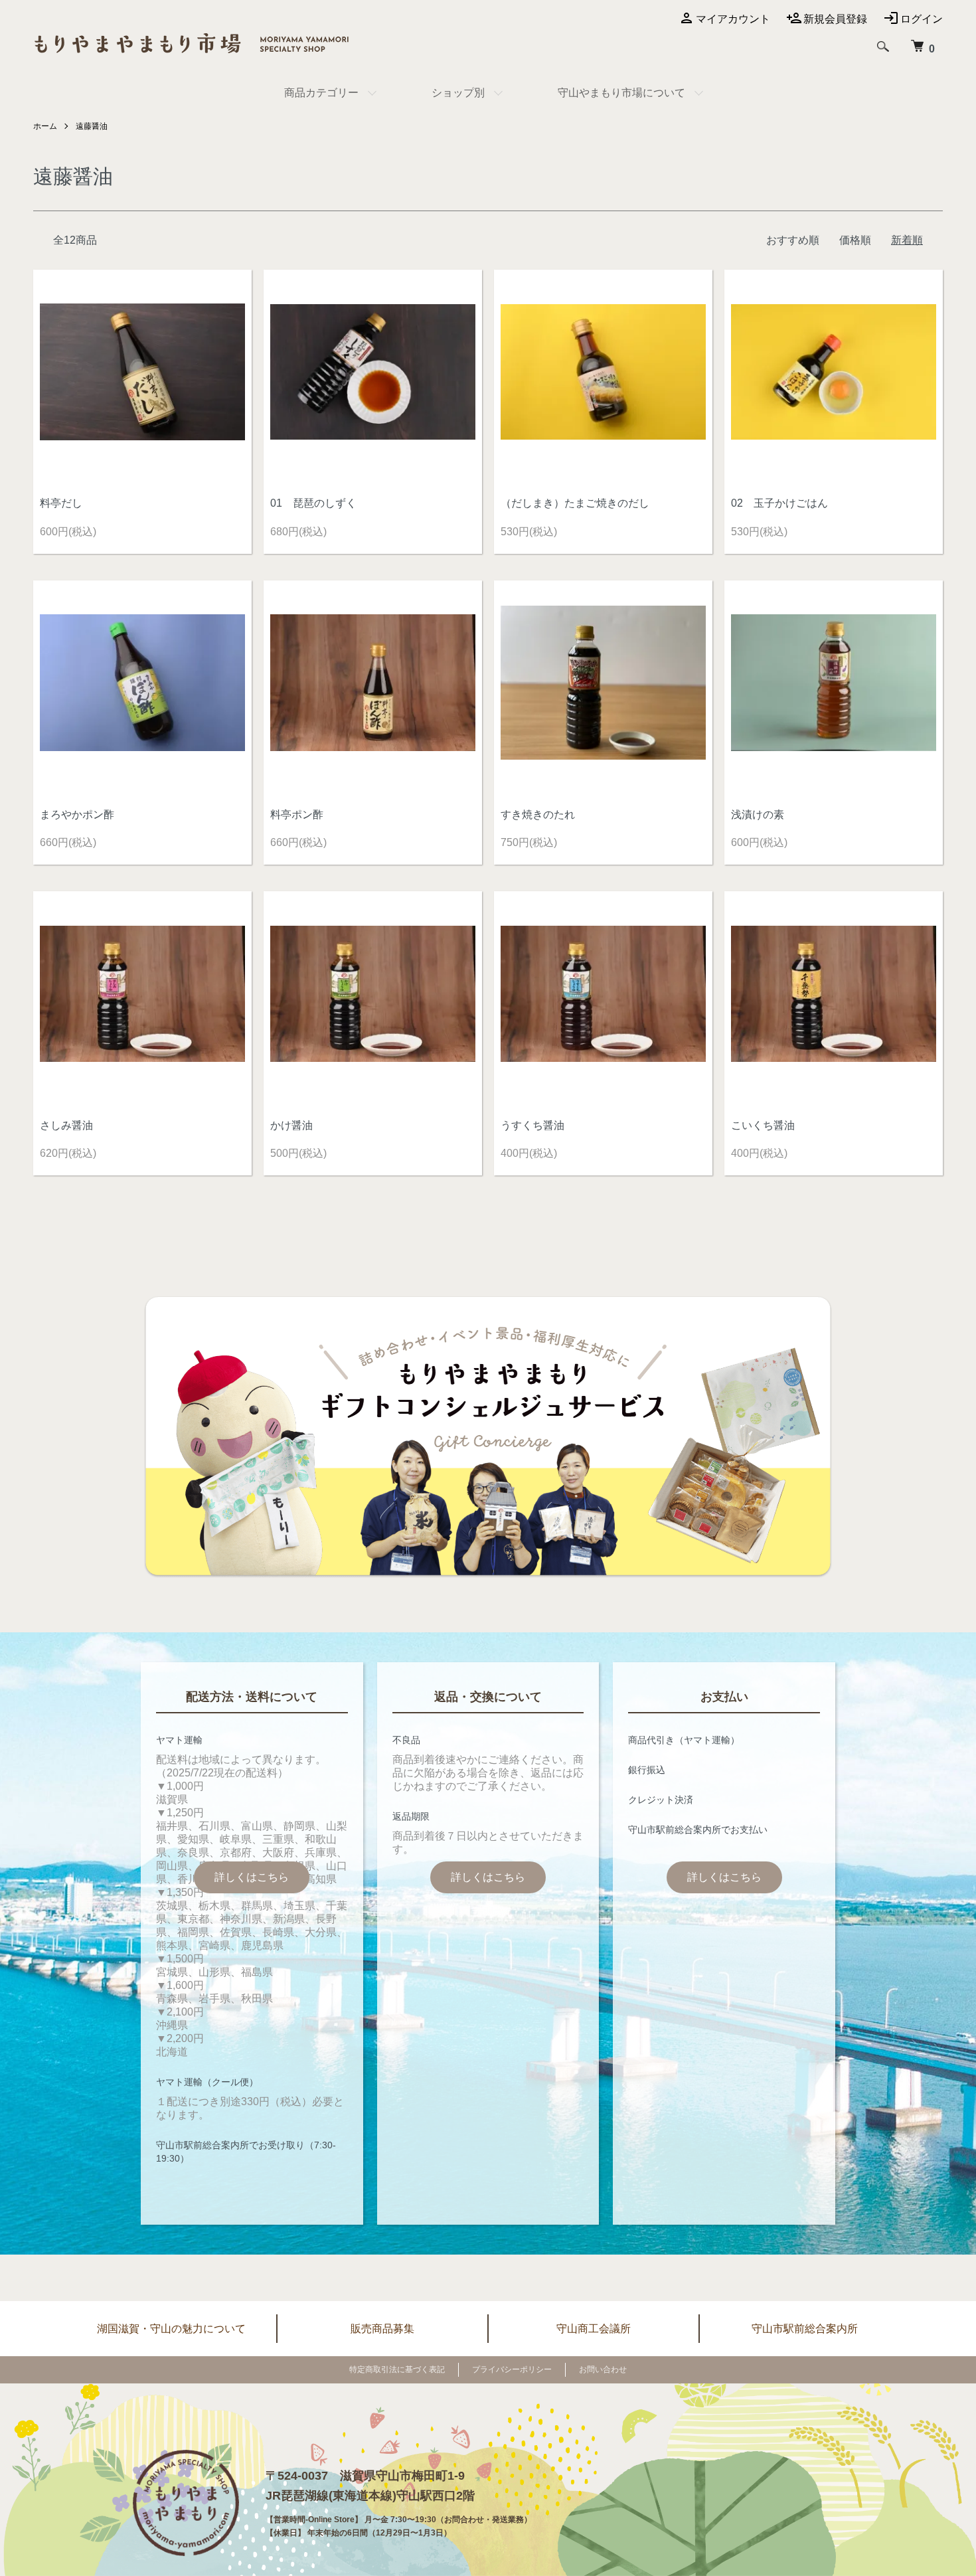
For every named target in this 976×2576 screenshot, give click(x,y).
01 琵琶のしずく (313, 503)
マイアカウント (733, 19)
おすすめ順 (793, 240)
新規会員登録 (835, 19)
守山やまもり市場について (621, 93)
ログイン (922, 19)
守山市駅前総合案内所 (805, 2329)
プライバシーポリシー (512, 2369)
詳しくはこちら (252, 1877)
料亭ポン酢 (297, 815)
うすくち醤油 (532, 1125)
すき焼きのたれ (538, 815)
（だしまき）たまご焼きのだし (575, 503)
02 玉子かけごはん (779, 503)
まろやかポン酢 (77, 815)
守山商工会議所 (594, 2329)
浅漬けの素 (758, 815)
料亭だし (61, 503)
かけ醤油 (291, 1125)
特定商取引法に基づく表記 (397, 2369)
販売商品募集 (382, 2329)
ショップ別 (458, 93)
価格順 (855, 240)
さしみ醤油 (66, 1125)
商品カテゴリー (321, 93)
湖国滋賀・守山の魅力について (171, 2329)
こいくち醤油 (763, 1125)
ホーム (45, 126)
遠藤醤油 (92, 126)
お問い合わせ (603, 2369)
